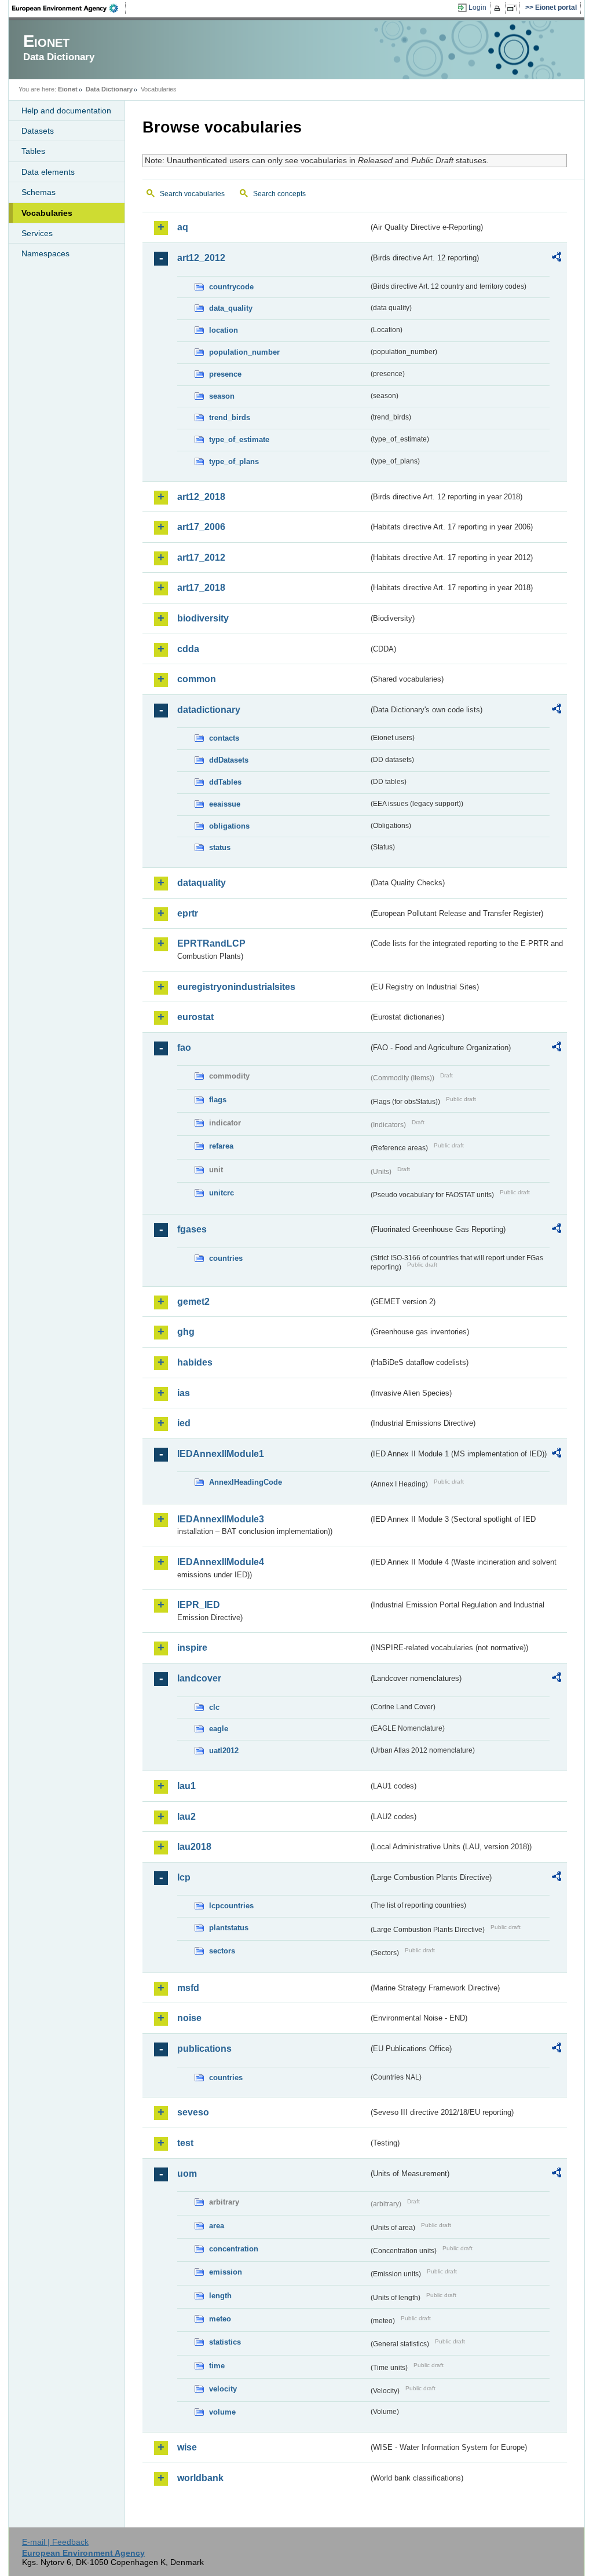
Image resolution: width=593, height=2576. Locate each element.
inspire (192, 1648)
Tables (33, 151)
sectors (222, 1951)
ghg (186, 1332)
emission (226, 2272)
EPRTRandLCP (211, 943)
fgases (192, 1229)
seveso (193, 2112)
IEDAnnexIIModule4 (221, 1562)
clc (214, 1707)
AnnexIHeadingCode (246, 1482)
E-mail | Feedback (55, 2542)
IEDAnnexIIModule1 (221, 1454)
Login (477, 8)
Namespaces (45, 253)
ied (184, 1423)
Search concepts (279, 194)
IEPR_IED (199, 1605)
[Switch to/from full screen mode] (514, 8)
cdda (188, 649)
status (220, 847)
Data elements (48, 172)
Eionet (68, 89)
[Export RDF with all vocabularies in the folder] (557, 259)
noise (189, 2018)
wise (187, 2447)
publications (204, 2049)
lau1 (186, 1786)
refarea (221, 1146)
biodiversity (203, 618)
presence (225, 374)
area (217, 2226)
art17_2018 (201, 588)
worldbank (200, 2478)
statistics (225, 2342)
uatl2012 (224, 1751)
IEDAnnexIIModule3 (221, 1519)
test (185, 2143)
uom (187, 2174)
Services (37, 233)
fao (184, 1048)
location (224, 330)
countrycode (231, 287)
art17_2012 (201, 557)
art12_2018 (201, 497)
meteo (220, 2319)
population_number (244, 352)
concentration (234, 2249)
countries (226, 1258)
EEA (69, 8)
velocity (223, 2389)
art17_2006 (201, 527)
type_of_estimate (239, 439)
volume (222, 2412)
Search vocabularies (192, 194)
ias (184, 1393)
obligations (229, 826)
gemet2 (193, 1302)
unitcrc (222, 1193)
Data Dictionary (109, 89)
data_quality (231, 308)
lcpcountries (231, 1906)
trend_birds (230, 417)
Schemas (39, 192)
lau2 (186, 1817)
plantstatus (229, 1928)
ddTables (225, 782)
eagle (219, 1729)
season (222, 396)
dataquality (202, 883)
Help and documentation (66, 111)
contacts (224, 738)
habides (195, 1362)
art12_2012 (201, 258)
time (217, 2366)
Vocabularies (47, 213)
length (220, 2296)
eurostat (195, 1017)
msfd (188, 1988)
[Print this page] (499, 8)
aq (183, 227)
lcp (184, 1877)
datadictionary (209, 710)
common (197, 679)
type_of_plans (234, 461)
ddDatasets (229, 760)
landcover (199, 1678)
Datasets (38, 131)
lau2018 (194, 1847)
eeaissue (225, 804)
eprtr (188, 913)
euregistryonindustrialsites (236, 987)
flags (218, 1100)
